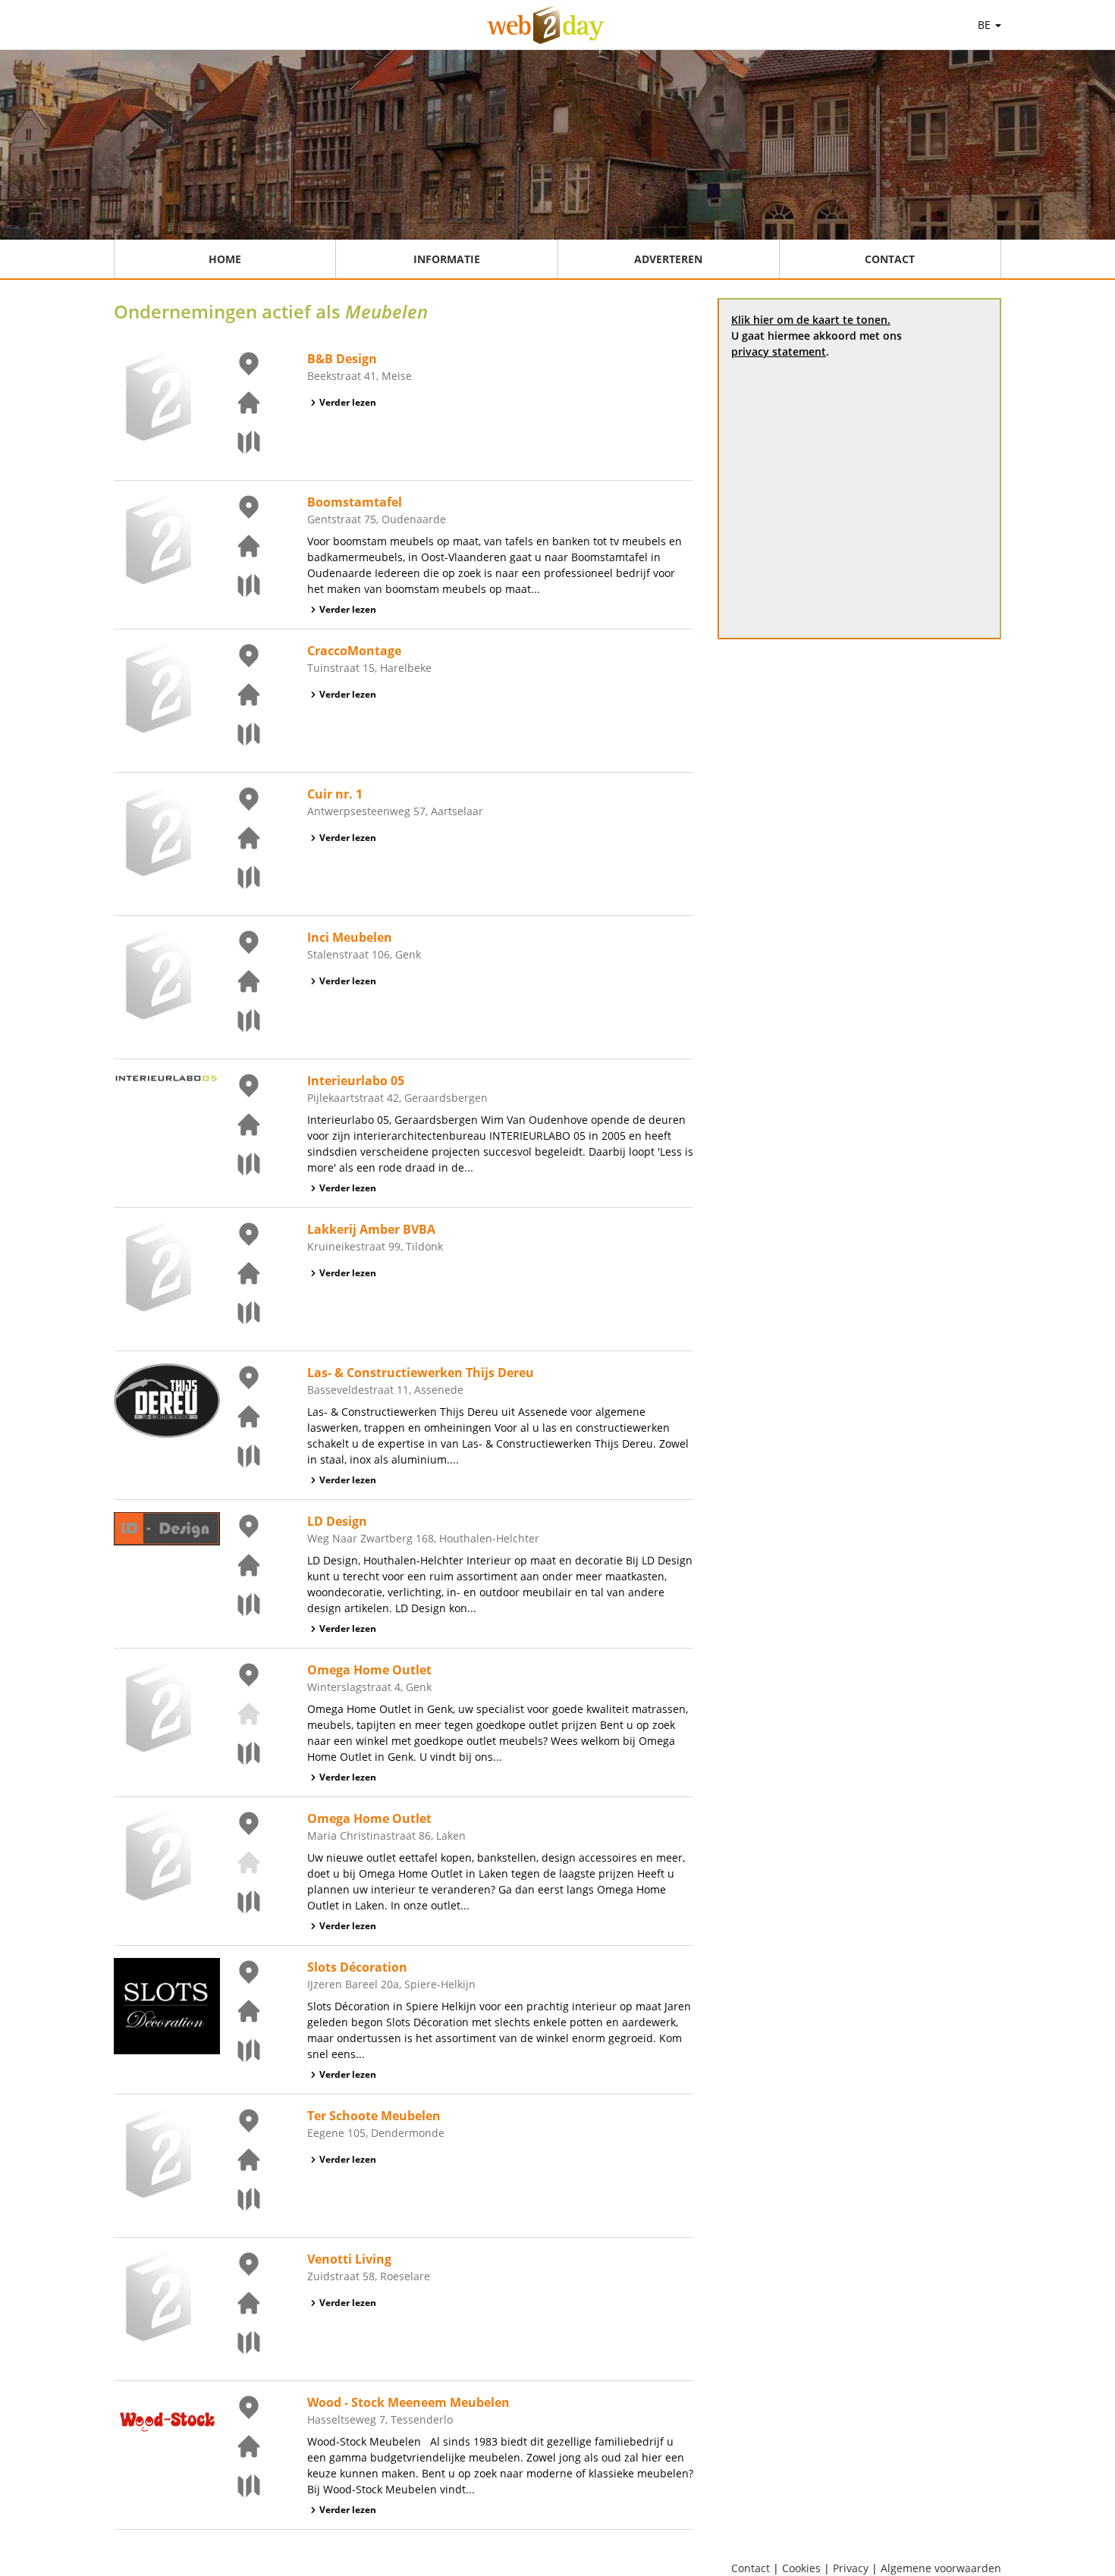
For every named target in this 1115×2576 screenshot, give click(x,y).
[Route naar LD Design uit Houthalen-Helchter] (240, 1605)
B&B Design (342, 359)
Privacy (851, 2568)
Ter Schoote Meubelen (374, 2116)
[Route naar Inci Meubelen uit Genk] (240, 1021)
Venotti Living (349, 2259)
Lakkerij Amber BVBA (371, 1229)
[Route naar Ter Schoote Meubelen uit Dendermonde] (240, 2199)
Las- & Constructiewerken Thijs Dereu (421, 1373)
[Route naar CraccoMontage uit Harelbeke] (240, 734)
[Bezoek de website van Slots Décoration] (240, 2011)
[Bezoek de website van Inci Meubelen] (240, 981)
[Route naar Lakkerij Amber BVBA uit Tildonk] (240, 1313)
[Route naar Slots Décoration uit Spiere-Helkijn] (240, 2050)
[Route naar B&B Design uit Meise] (240, 442)
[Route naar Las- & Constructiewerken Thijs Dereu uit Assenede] (240, 1456)
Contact (890, 259)
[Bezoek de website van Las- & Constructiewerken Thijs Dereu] (240, 1417)
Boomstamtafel (355, 502)
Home (225, 259)
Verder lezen (348, 402)
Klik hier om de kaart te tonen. (811, 320)
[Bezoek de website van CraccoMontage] (240, 695)
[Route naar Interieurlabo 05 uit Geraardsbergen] (240, 1164)
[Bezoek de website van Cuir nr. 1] (240, 838)
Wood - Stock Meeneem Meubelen (408, 2402)
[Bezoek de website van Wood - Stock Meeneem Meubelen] (240, 2446)
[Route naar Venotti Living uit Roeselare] (240, 2342)
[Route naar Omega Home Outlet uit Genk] (240, 1753)
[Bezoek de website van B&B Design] (240, 403)
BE (986, 25)
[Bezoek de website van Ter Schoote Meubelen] (240, 2160)
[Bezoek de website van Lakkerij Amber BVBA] (240, 1273)
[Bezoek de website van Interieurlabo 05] (240, 1125)
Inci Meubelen (350, 937)
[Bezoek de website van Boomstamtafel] (240, 546)
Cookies (801, 2568)
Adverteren (668, 259)
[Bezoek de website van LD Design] (240, 1565)
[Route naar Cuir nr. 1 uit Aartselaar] (240, 877)
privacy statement (779, 351)
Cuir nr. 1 (335, 794)
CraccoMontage (354, 651)
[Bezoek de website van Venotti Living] (240, 2303)
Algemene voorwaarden (941, 2568)
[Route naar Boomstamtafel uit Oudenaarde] (240, 585)
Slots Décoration (357, 1967)
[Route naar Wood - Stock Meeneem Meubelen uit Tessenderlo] (240, 2486)
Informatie (447, 259)
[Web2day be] (546, 25)
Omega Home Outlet (369, 1670)
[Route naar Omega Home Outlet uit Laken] (240, 1902)
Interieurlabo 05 (356, 1081)
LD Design (337, 1521)
